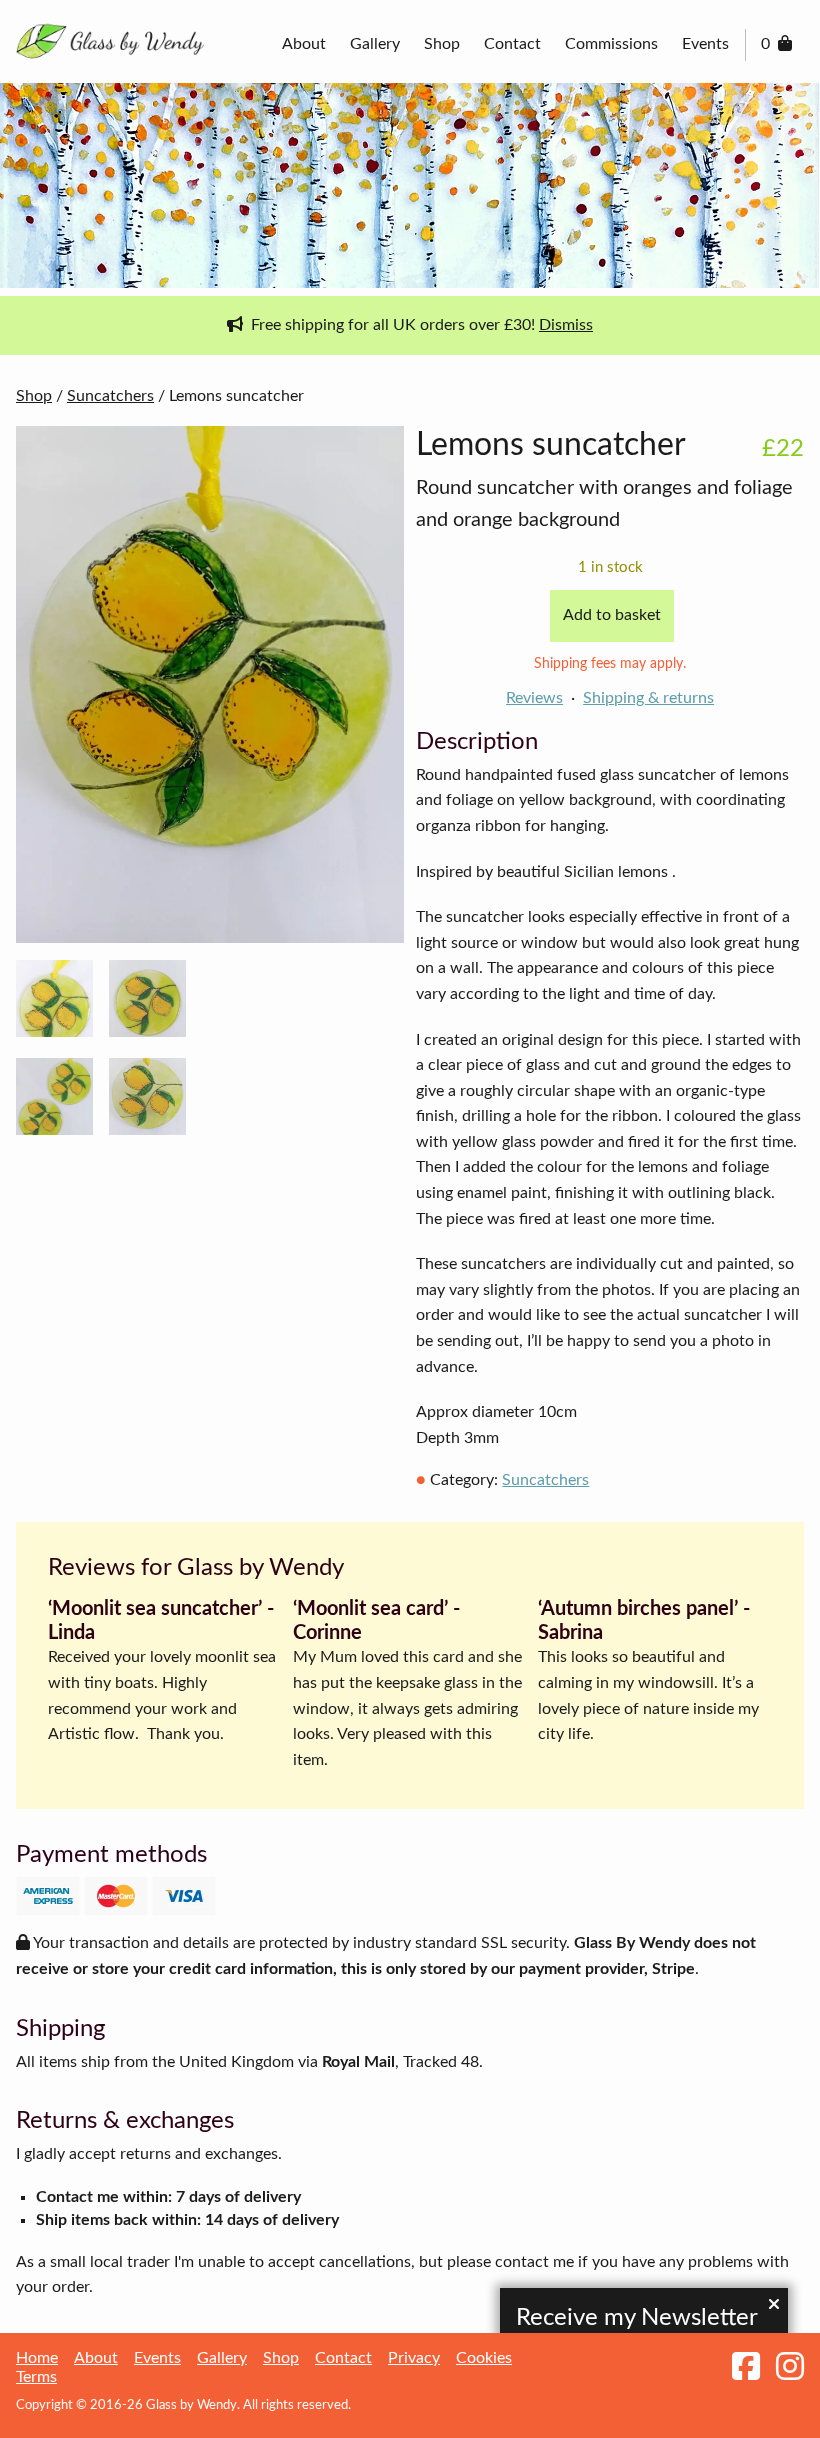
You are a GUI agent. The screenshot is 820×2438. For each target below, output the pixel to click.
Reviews (534, 698)
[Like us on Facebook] (746, 2368)
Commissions (611, 44)
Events (705, 44)
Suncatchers (110, 396)
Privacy (414, 2358)
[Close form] (774, 2305)
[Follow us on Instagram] (790, 2368)
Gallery (375, 44)
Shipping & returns (648, 698)
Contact (512, 44)
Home (37, 2358)
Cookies (484, 2358)
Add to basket (612, 615)
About (304, 44)
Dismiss (566, 325)
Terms (36, 2377)
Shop (442, 44)
